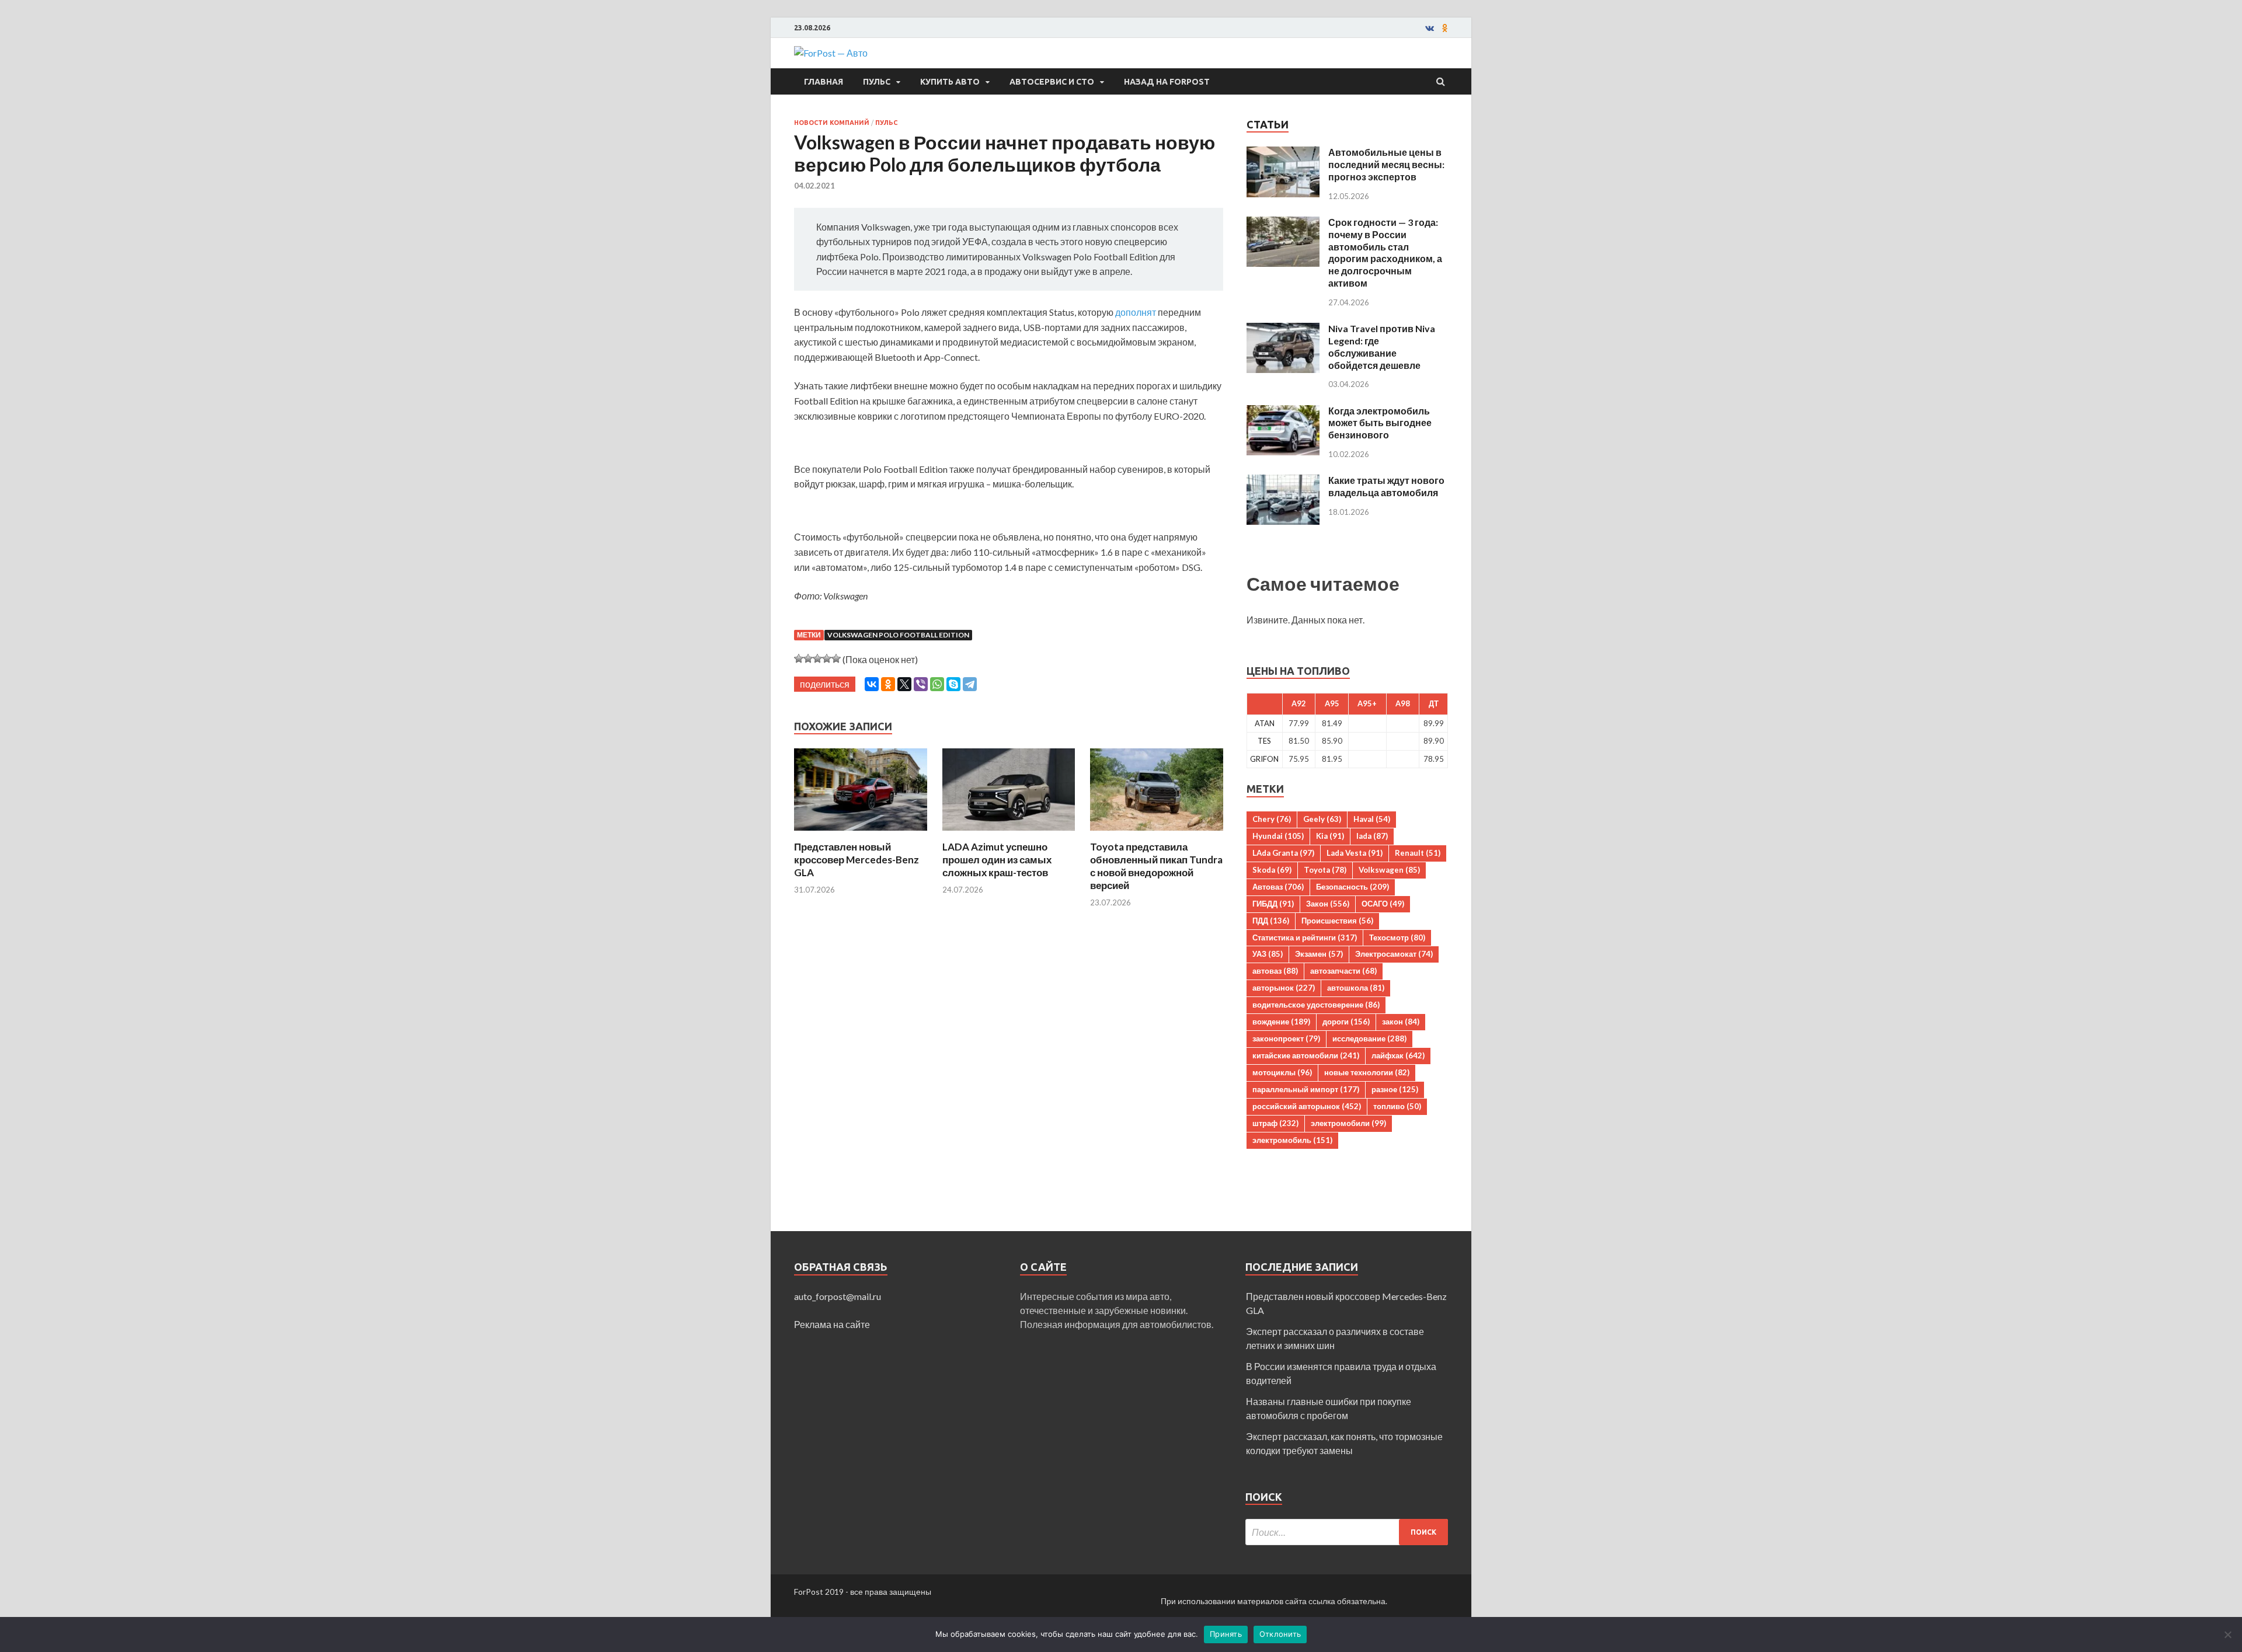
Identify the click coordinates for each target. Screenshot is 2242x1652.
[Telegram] (970, 684)
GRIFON (1264, 759)
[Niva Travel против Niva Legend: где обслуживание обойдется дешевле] (1283, 330)
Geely (1322, 819)
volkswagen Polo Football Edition (898, 635)
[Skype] (953, 684)
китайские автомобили (1306, 1055)
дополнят (1136, 312)
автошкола (1356, 988)
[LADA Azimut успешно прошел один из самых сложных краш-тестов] (1009, 833)
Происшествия (1337, 921)
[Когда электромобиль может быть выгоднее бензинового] (1283, 412)
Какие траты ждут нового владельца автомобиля (1386, 486)
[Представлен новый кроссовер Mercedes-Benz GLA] (861, 833)
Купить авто (950, 82)
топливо (1397, 1106)
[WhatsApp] (937, 684)
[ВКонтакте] (872, 684)
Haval (1372, 819)
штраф (1275, 1123)
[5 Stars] (836, 658)
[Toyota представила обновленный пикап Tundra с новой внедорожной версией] (1157, 833)
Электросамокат (1394, 954)
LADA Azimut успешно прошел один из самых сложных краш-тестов (997, 860)
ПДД (1271, 921)
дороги (1346, 1022)
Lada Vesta (1355, 853)
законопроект (1286, 1038)
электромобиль (1292, 1140)
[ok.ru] (1445, 28)
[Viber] (921, 684)
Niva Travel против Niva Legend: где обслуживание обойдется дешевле (1382, 346)
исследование (1369, 1038)
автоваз (1275, 971)
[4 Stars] (827, 658)
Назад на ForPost (1167, 82)
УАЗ (1268, 954)
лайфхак (1398, 1055)
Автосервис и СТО (1052, 82)
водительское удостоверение (1316, 1005)
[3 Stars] (817, 658)
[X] (904, 684)
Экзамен (1319, 954)
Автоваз (1278, 887)
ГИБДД (1273, 904)
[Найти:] (1347, 1532)
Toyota (1325, 870)
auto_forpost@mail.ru (838, 1296)
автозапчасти (1343, 971)
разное (1395, 1089)
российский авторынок (1307, 1106)
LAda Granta (1283, 853)
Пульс (877, 82)
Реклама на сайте (832, 1324)
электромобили (1348, 1123)
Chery (1272, 819)
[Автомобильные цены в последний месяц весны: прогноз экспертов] (1283, 153)
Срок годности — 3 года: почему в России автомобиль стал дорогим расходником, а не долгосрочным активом (1385, 252)
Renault (1418, 853)
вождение (1281, 1022)
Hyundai (1278, 836)
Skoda (1272, 870)
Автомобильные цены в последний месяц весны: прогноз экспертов (1386, 164)
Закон (1328, 904)
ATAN (1265, 723)
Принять (1226, 1634)
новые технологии (1367, 1072)
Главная (824, 82)
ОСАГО (1383, 904)
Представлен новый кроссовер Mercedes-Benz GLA (857, 860)
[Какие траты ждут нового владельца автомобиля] (1283, 481)
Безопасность (1352, 887)
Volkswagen (1389, 870)
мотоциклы (1282, 1072)
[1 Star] (799, 658)
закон (1401, 1022)
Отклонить (1280, 1634)
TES (1264, 741)
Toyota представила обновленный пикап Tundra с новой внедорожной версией (1156, 866)
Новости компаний (832, 123)
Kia (1330, 836)
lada (1372, 836)
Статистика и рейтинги (1305, 937)
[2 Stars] (808, 658)
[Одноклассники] (888, 684)
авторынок (1284, 988)
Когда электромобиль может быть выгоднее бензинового (1380, 423)
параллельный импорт (1306, 1089)
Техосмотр (1397, 937)
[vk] (1430, 28)
